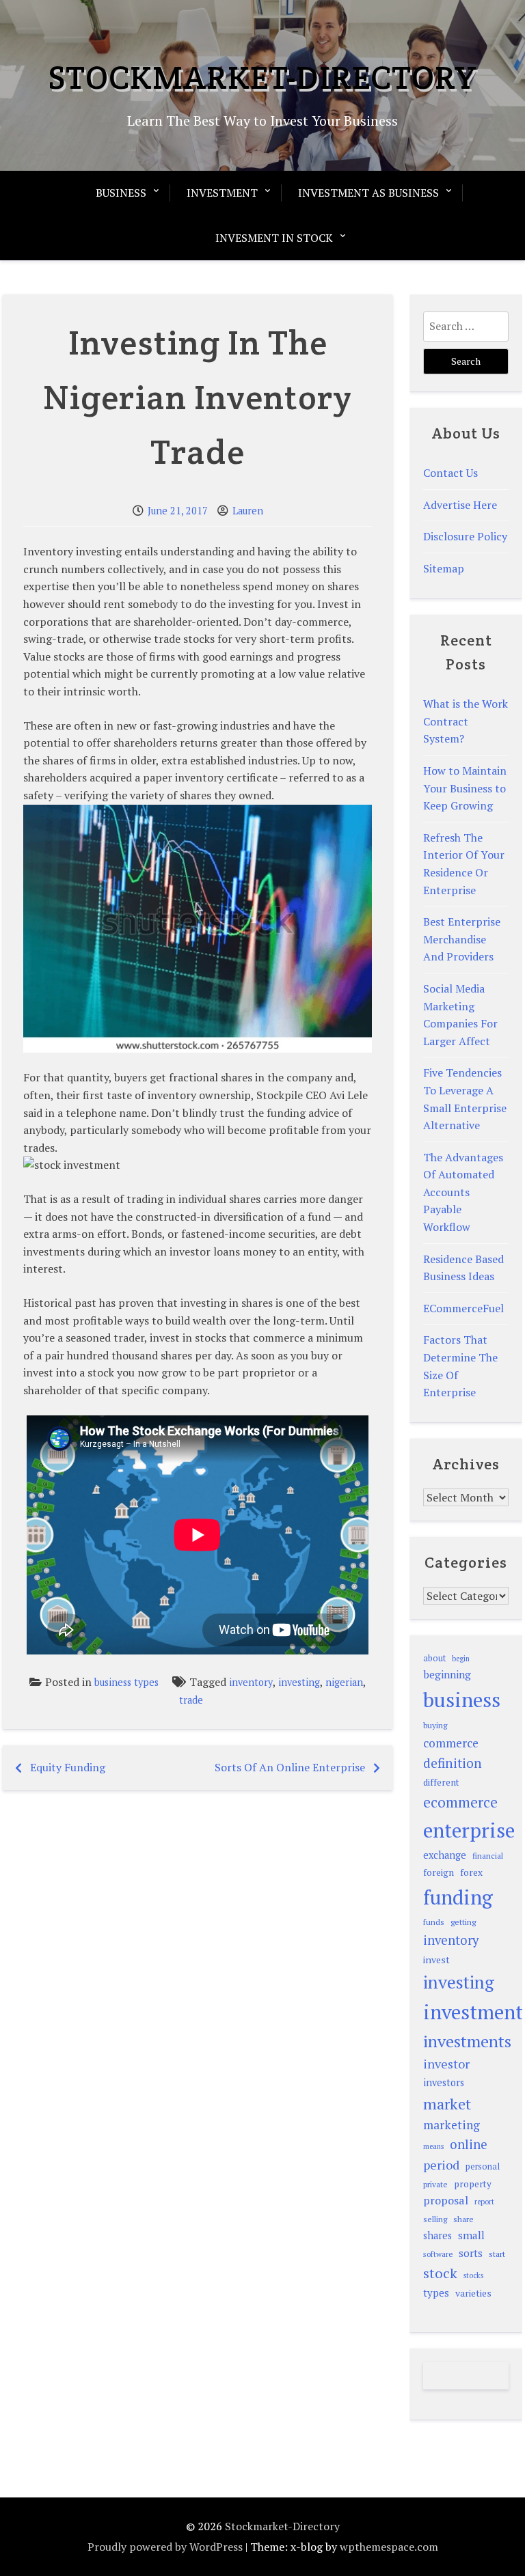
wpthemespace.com (389, 2547)
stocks (473, 2275)
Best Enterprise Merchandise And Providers (462, 939)
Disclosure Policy (465, 536)
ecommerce (460, 1802)
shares (437, 2235)
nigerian (344, 1682)
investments (467, 2041)
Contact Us (450, 473)
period (441, 2165)
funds (434, 1922)
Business (121, 193)
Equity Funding (68, 1767)
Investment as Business (368, 193)
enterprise (469, 1830)
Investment (222, 193)
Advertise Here (460, 505)
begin (461, 1659)
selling (435, 2219)
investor (446, 2064)
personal (483, 2166)
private (435, 2184)
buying (435, 1725)
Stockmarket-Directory (262, 77)
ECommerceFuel (463, 1308)
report (484, 2202)
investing (299, 1682)
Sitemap (444, 568)
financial (488, 1856)
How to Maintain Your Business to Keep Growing (465, 788)
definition (453, 1763)
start (497, 2254)
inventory (251, 1682)
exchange (445, 1855)
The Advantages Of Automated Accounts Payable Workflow (463, 1192)
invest (436, 1959)
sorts (471, 2253)
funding (458, 1897)
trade (191, 1700)
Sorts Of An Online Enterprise (290, 1767)
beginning (447, 1674)
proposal (446, 2200)
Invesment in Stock (274, 238)
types (436, 2293)
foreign (439, 1872)
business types (126, 1682)
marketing (452, 2125)
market (447, 2104)
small (471, 2235)
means (433, 2146)
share (463, 2219)
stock (440, 2273)
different (441, 1782)
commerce (451, 1743)
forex (471, 1872)
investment (473, 2012)
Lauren (248, 511)
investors (444, 2082)
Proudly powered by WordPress (165, 2547)
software (438, 2254)
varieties (473, 2293)
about (434, 1658)
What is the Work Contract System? (466, 721)
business (462, 1700)
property (473, 2184)
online (469, 2144)
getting (463, 1922)
